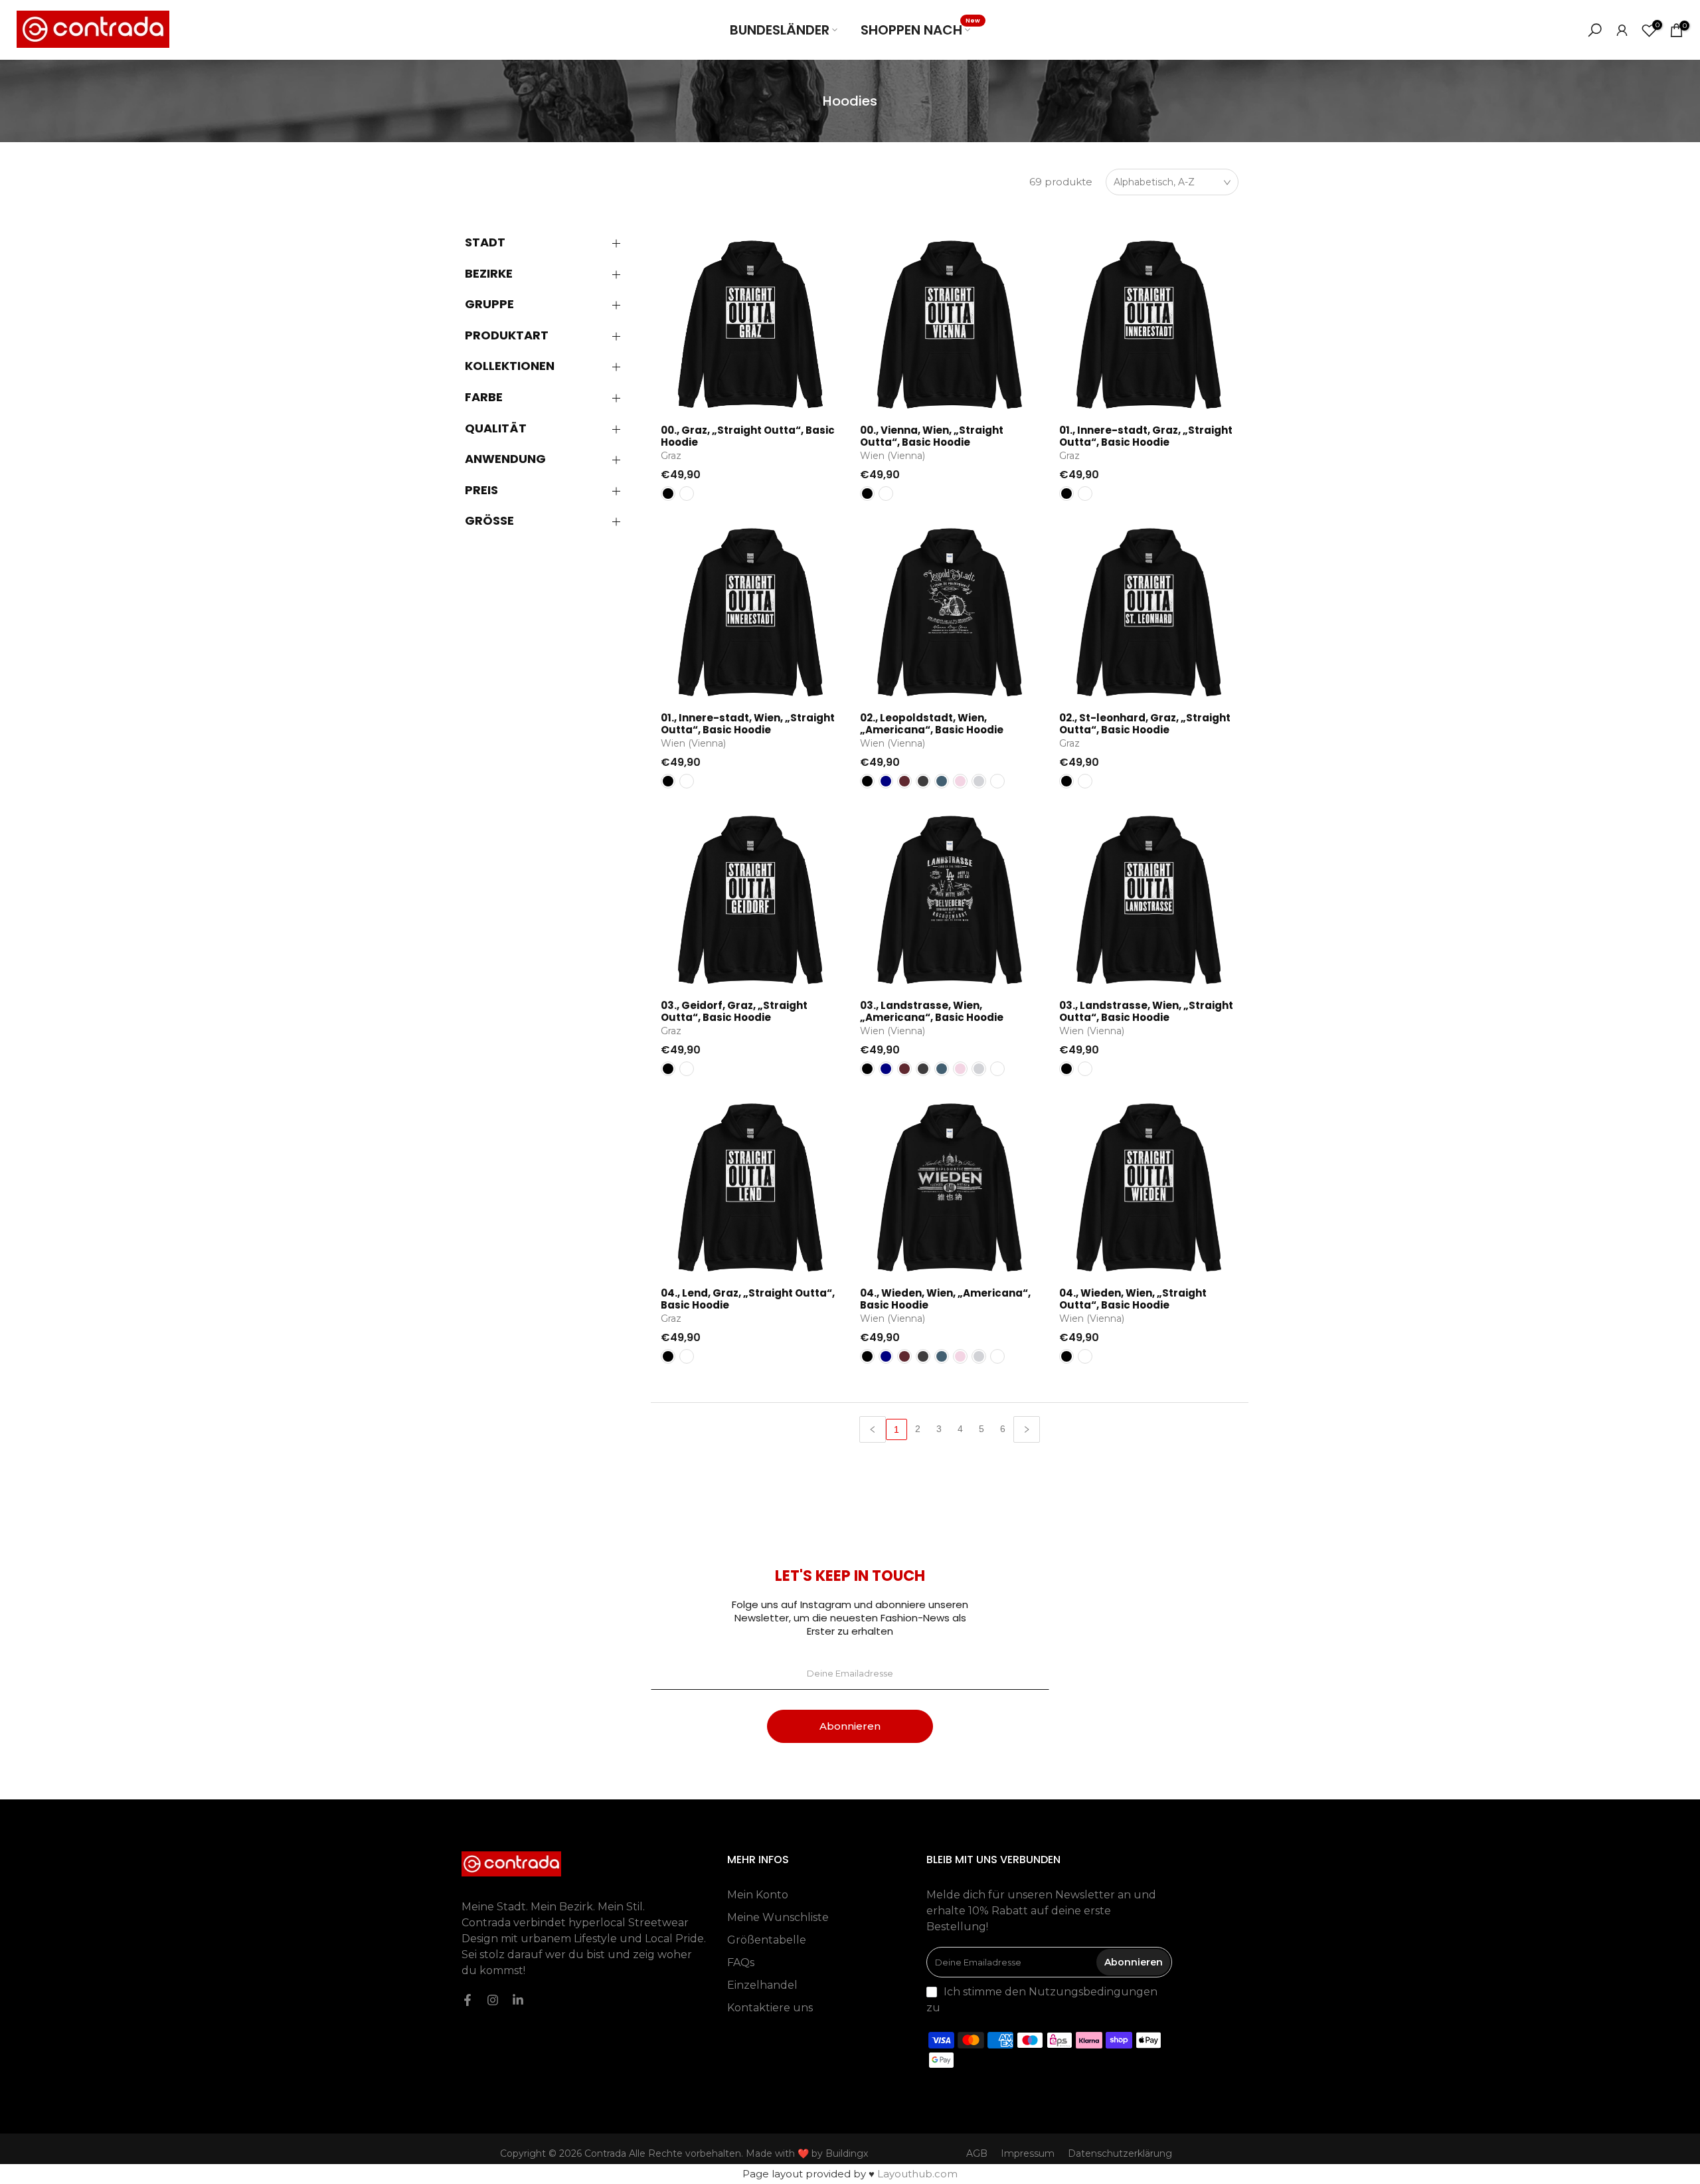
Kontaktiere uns (770, 2008)
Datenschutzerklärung (1120, 2153)
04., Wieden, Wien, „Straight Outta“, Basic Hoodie (1133, 1299)
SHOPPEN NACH (920, 30)
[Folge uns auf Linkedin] (518, 2000)
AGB (977, 2153)
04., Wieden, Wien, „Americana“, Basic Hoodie (945, 1299)
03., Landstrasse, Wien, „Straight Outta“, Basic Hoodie (1146, 1011)
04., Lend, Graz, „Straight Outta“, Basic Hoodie (748, 1299)
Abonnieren (850, 1726)
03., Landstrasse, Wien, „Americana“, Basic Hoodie (932, 1011)
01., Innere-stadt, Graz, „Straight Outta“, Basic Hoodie (1146, 436)
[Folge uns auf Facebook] (467, 2000)
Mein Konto (758, 1895)
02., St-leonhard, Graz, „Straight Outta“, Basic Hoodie (1145, 724)
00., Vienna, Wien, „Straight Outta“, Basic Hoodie (932, 436)
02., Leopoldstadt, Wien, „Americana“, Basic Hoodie (932, 724)
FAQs (741, 1962)
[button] (551, 242)
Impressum (1028, 2153)
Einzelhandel (762, 1985)
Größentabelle (767, 1940)
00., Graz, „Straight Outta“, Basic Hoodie (748, 436)
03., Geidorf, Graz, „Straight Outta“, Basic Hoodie (734, 1011)
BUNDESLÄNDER (780, 30)
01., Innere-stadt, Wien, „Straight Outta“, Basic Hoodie (748, 724)
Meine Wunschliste (778, 1917)
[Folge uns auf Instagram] (493, 2000)
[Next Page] (1027, 1429)
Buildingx (847, 2153)
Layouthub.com (917, 2174)
